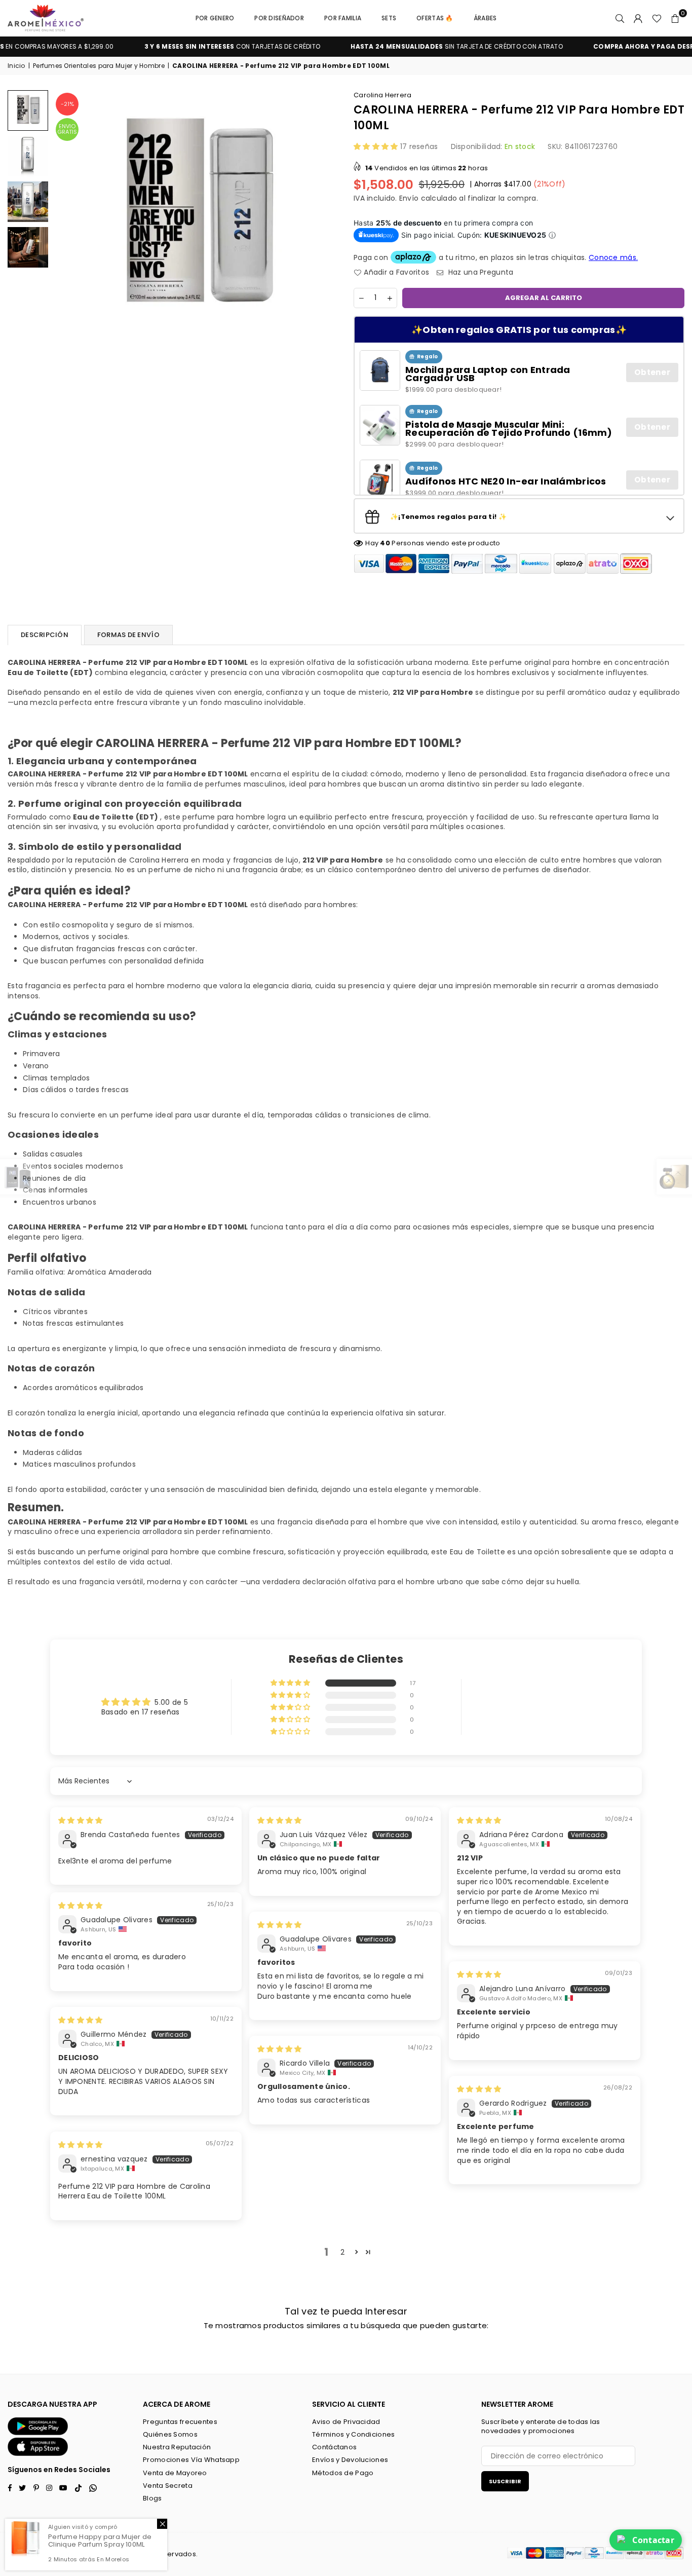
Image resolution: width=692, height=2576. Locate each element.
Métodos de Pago (343, 2473)
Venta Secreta (168, 2486)
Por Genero (215, 18)
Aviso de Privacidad (346, 2422)
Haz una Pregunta (480, 272)
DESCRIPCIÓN (45, 635)
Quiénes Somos (170, 2434)
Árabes (485, 18)
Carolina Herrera (382, 95)
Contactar (653, 2540)
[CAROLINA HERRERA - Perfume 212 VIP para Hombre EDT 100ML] (28, 110)
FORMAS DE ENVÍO (128, 635)
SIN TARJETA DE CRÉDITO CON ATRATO (416, 47)
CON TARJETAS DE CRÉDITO (191, 47)
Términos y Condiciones (353, 2434)
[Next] (324, 217)
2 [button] (342, 2252)
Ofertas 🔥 (435, 18)
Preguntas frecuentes (180, 2422)
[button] (675, 18)
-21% (67, 104)
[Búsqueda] (620, 18)
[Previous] (67, 217)
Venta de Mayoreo (175, 2473)
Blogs (152, 2498)
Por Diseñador (279, 18)
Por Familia (343, 18)
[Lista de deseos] (657, 18)
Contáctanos (334, 2447)
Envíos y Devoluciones (350, 2460)
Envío (409, 198)
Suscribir (505, 2481)
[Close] (162, 2524)
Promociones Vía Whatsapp (191, 2460)
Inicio (16, 66)
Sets (389, 18)
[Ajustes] (638, 18)
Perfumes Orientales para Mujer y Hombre (99, 66)
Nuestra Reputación (177, 2447)
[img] (80, 1820)
